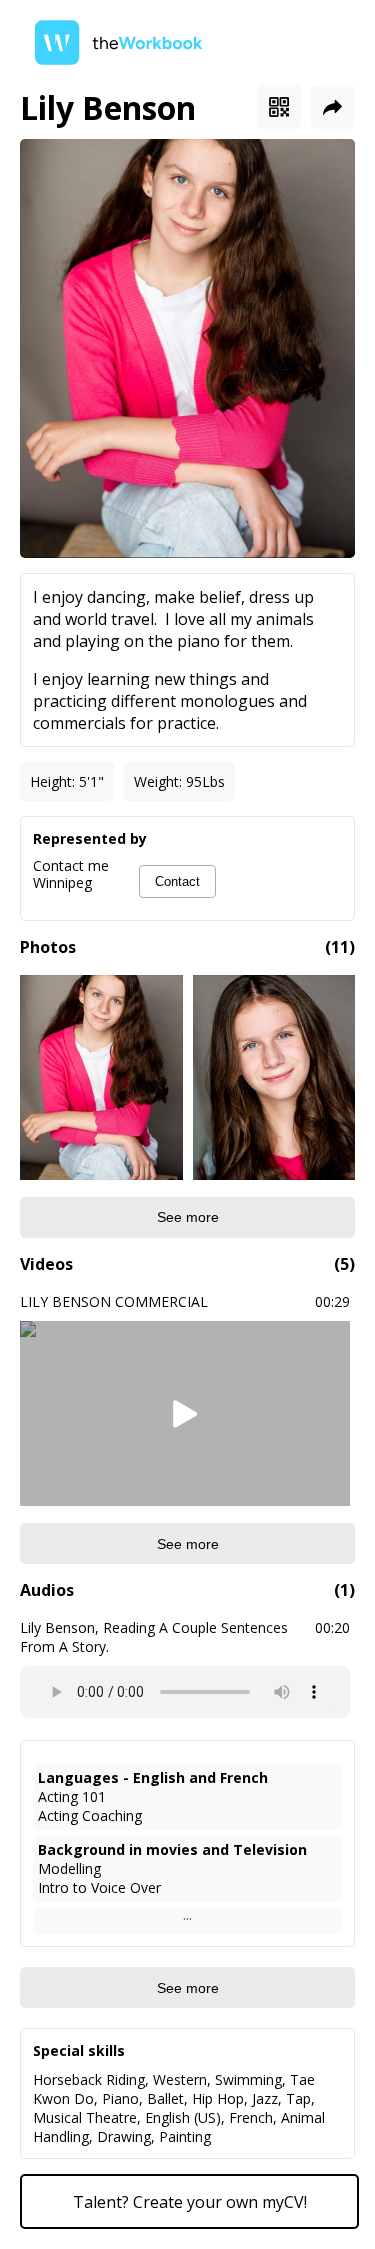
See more (188, 1217)
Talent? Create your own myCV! (190, 2202)
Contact (177, 881)
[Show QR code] (279, 107)
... (187, 1914)
